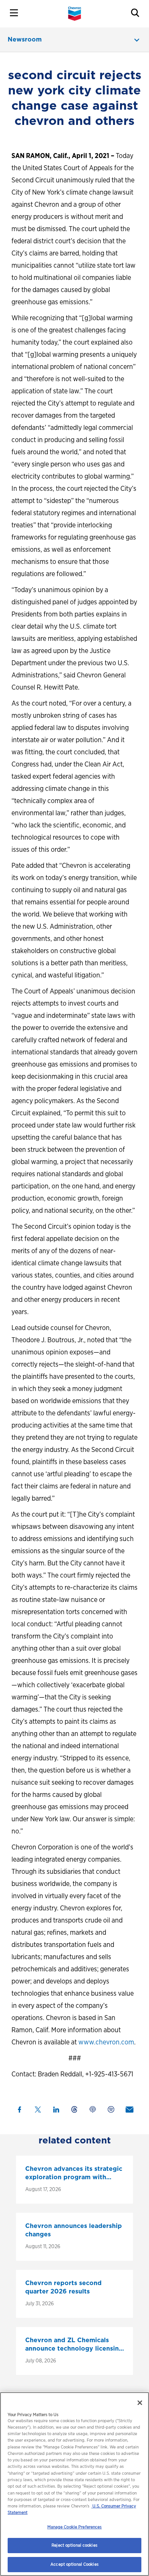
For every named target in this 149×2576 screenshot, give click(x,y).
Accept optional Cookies (74, 2564)
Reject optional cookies (74, 2545)
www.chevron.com (106, 2042)
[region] (74, 2484)
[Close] (140, 2403)
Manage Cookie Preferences (75, 2527)
